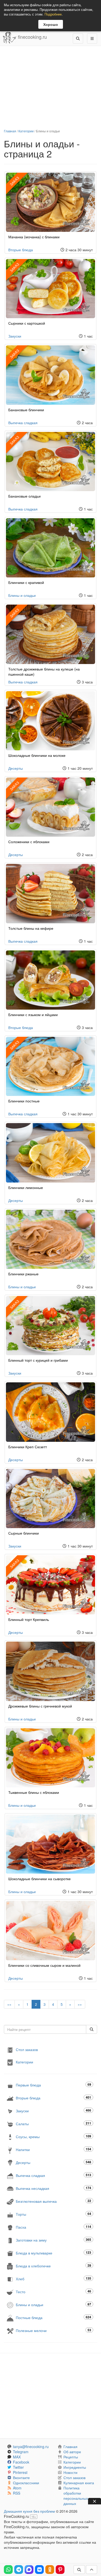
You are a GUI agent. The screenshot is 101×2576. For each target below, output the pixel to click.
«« (9, 2004)
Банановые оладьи (24, 496)
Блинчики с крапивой (26, 582)
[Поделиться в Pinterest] (60, 2570)
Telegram (21, 2452)
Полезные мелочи (53, 2330)
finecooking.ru (32, 37)
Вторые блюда (21, 250)
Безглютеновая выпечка (53, 2201)
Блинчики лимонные (26, 1187)
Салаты (53, 2124)
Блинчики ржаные (23, 1274)
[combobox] (45, 2029)
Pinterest (20, 2472)
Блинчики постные (24, 1101)
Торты (53, 2214)
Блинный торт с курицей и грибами (38, 1360)
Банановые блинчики (26, 410)
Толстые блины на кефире (31, 928)
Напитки (53, 2149)
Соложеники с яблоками (29, 842)
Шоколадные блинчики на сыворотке (39, 1879)
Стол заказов (27, 2049)
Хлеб (53, 2279)
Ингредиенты (75, 2467)
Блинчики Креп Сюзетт (28, 1447)
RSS (17, 2493)
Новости (70, 2472)
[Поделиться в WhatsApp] (8, 2570)
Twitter (18, 2467)
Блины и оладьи (22, 595)
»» (80, 2004)
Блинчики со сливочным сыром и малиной (44, 1965)
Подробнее (53, 14)
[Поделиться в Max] (29, 2570)
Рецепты (71, 2457)
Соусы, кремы (53, 2136)
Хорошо (51, 24)
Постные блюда (53, 2317)
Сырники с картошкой (27, 323)
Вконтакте (21, 2478)
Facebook (21, 2462)
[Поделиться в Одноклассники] (50, 2570)
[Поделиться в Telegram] (19, 2570)
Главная (10, 131)
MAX (17, 2457)
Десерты (16, 768)
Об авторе (72, 2452)
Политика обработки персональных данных (76, 2496)
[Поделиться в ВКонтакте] (39, 2570)
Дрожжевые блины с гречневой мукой (40, 1706)
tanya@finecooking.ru (31, 2447)
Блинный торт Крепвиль (29, 1619)
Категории (26, 131)
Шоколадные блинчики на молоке (37, 755)
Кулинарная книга (79, 2483)
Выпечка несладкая (53, 2188)
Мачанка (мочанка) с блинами (34, 237)
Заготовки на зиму (53, 2240)
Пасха (53, 2227)
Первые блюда (53, 2085)
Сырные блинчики (24, 1533)
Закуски (15, 336)
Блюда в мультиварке (53, 2253)
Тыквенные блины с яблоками (34, 1792)
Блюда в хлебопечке (53, 2266)
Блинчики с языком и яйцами (33, 1015)
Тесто (53, 2292)
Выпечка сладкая (23, 423)
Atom (17, 2488)
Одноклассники (26, 2483)
